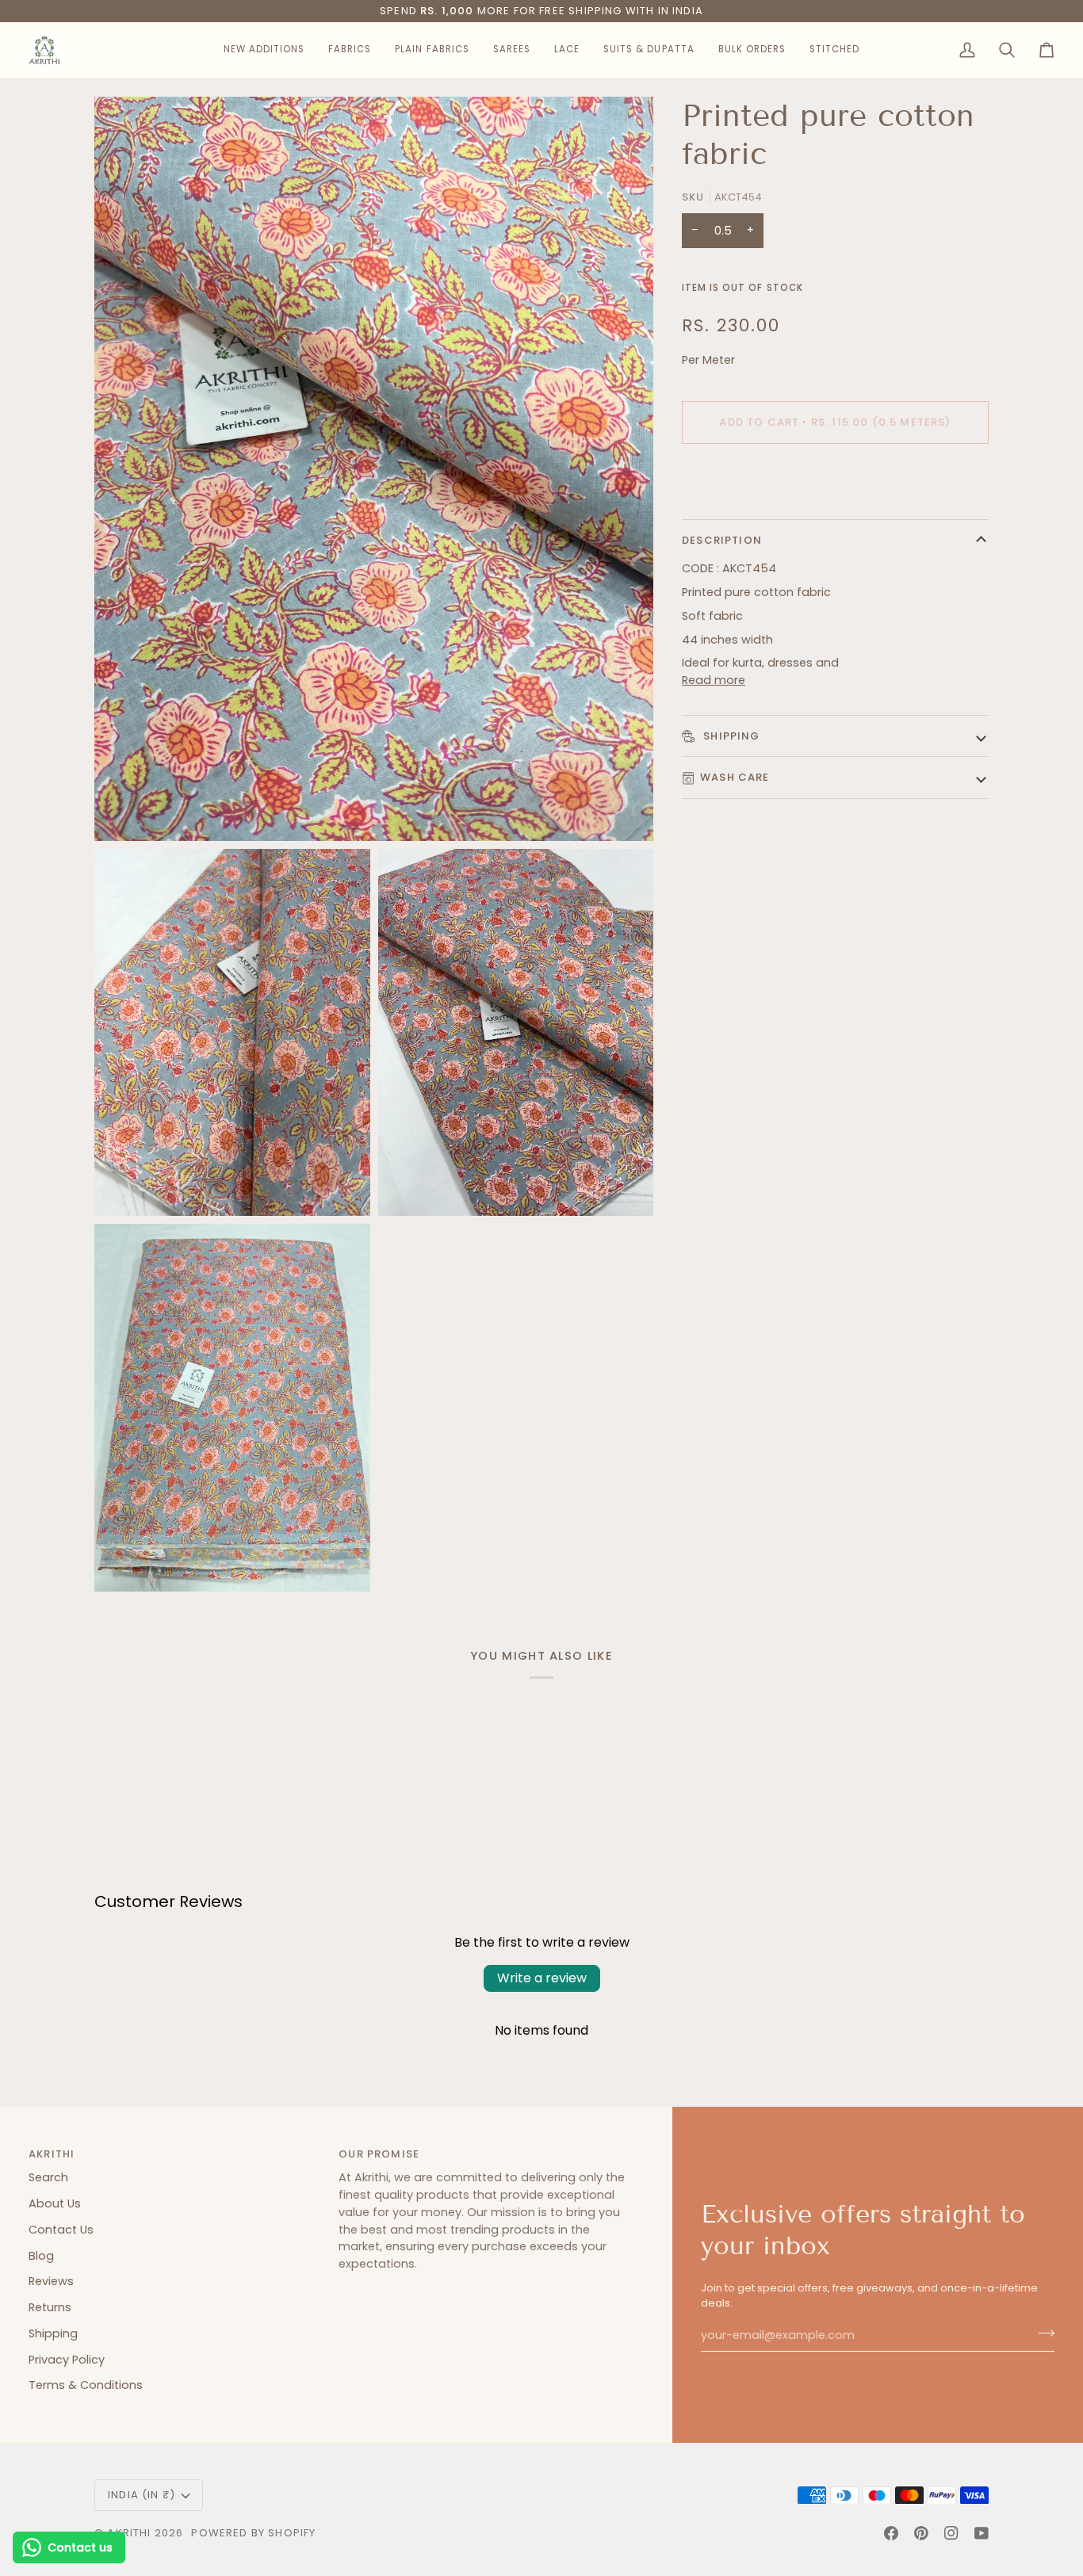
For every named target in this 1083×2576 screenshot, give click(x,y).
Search (48, 2177)
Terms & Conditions (86, 2385)
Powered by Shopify (253, 2533)
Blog (41, 2256)
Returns (50, 2307)
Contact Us (61, 2230)
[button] (264, 50)
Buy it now (835, 477)
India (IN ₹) (142, 2495)
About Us (55, 2203)
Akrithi (129, 2533)
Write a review (542, 1978)
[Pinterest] (921, 2533)
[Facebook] (891, 2533)
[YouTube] (982, 2533)
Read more (714, 680)
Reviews (51, 2281)
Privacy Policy (67, 2360)
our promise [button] (379, 2154)
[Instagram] (951, 2533)
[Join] (1041, 2333)
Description (722, 540)
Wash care (735, 777)
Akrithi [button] (52, 2154)
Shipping (730, 736)
